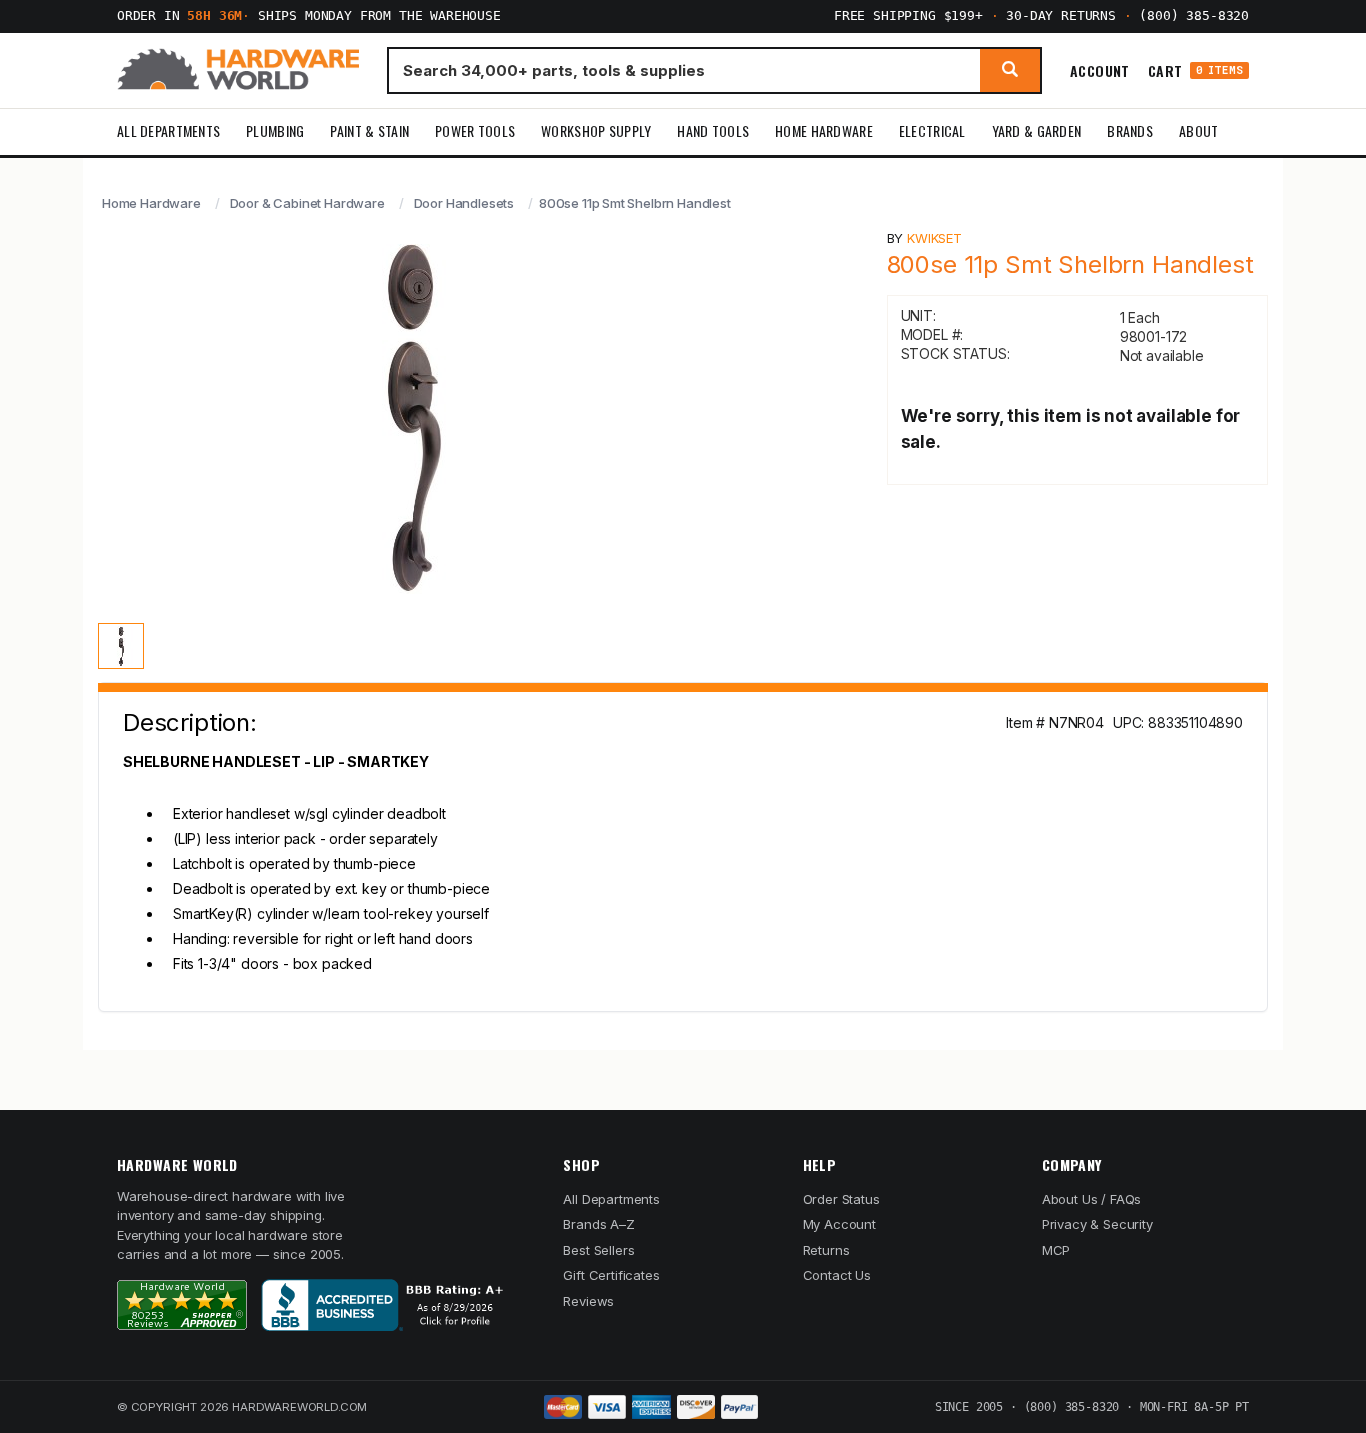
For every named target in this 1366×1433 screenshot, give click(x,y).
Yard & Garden (1037, 130)
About (1198, 130)
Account (1100, 70)
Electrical (932, 130)
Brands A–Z (598, 1224)
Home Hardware (824, 130)
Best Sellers (598, 1250)
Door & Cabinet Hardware (307, 203)
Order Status (841, 1199)
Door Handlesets (464, 203)
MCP (1056, 1250)
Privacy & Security (1097, 1224)
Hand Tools (713, 130)
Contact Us (837, 1275)
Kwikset (934, 238)
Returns (826, 1250)
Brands (1130, 130)
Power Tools (475, 130)
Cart (1195, 70)
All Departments (168, 130)
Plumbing (275, 130)
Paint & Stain (369, 130)
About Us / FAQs (1091, 1199)
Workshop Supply (596, 130)
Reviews (588, 1301)
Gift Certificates (611, 1275)
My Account (839, 1224)
